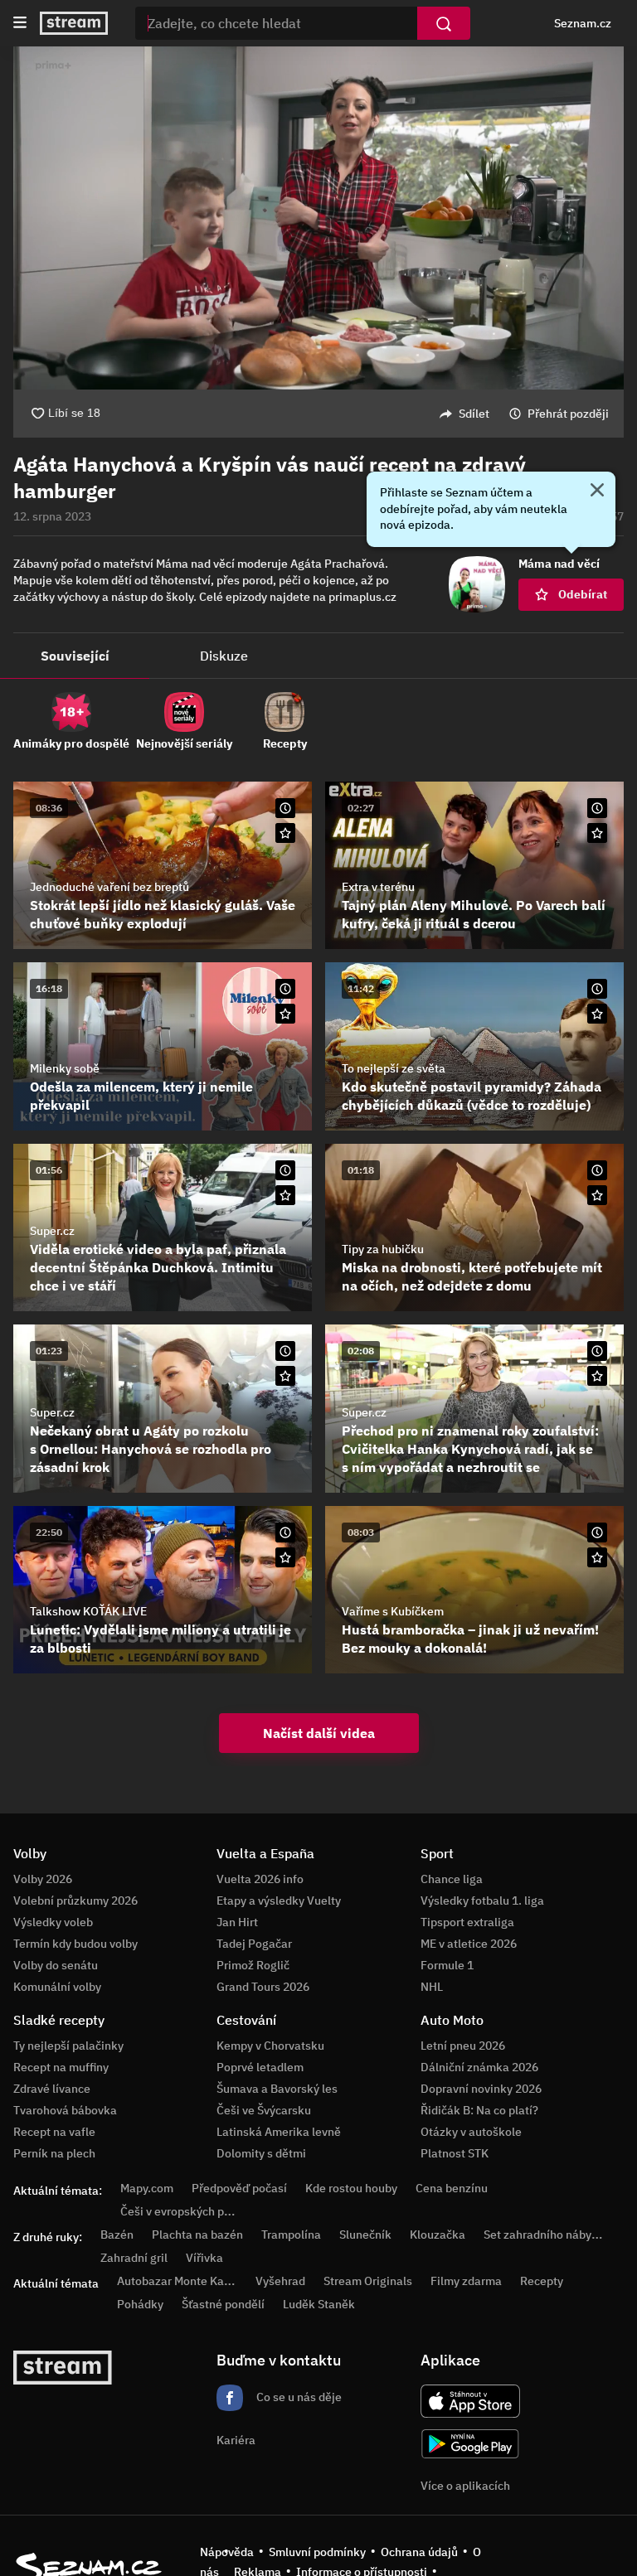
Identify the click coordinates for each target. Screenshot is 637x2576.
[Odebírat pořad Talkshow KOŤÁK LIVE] (285, 1557)
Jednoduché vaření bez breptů (109, 887)
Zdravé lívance (52, 2089)
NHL (432, 1987)
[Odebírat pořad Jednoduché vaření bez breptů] (285, 833)
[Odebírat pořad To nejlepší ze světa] (597, 1014)
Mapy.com (147, 2188)
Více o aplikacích (465, 2486)
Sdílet (474, 414)
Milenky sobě (65, 1068)
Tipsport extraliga (467, 1922)
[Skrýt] (597, 491)
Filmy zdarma (466, 2281)
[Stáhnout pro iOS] (470, 2401)
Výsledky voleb (53, 1922)
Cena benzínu (452, 2188)
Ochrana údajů (419, 2552)
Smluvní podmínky (317, 2552)
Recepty (542, 2281)
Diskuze (224, 656)
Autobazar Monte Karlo (177, 2281)
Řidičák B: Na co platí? (479, 2110)
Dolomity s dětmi (261, 2153)
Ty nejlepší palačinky (68, 2046)
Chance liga (452, 1879)
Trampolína (291, 2235)
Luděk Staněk (319, 2304)
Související (75, 656)
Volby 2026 (43, 1879)
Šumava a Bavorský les (277, 2089)
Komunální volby (57, 1987)
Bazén (117, 2235)
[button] (318, 218)
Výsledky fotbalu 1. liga (482, 1901)
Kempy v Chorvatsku (270, 2046)
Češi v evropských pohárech (194, 2211)
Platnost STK (455, 2153)
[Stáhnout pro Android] (470, 2444)
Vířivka (204, 2258)
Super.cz (52, 1231)
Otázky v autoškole (471, 2132)
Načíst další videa (319, 1733)
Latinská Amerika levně (279, 2132)
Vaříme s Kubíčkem (393, 1611)
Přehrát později (568, 414)
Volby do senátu (56, 1965)
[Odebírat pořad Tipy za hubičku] (597, 1195)
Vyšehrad (280, 2281)
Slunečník (365, 2235)
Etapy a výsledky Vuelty (279, 1901)
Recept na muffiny (61, 2067)
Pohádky (140, 2304)
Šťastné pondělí (223, 2304)
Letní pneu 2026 (463, 2046)
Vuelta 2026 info (260, 1879)
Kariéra (236, 2440)
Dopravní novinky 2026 (481, 2089)
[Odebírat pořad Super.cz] (285, 1195)
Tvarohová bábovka (65, 2110)
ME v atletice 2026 (469, 1944)
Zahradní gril (134, 2258)
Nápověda (227, 2552)
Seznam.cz (583, 23)
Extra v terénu (378, 887)
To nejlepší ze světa (394, 1068)
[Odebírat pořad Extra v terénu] (597, 833)
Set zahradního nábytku (546, 2235)
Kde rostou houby (351, 2188)
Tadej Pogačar (254, 1944)
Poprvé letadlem (260, 2067)
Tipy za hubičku (383, 1249)
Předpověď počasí (239, 2188)
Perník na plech (54, 2153)
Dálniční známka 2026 (479, 2067)
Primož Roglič (253, 1965)
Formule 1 (447, 1965)
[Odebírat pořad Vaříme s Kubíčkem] (597, 1557)
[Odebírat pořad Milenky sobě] (285, 1014)
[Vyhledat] (444, 23)
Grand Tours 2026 (263, 1987)
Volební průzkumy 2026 (75, 1901)
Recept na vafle (54, 2132)
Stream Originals (368, 2281)
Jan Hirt (237, 1922)
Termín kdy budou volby (75, 1944)
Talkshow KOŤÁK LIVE (88, 1611)
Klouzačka (438, 2235)
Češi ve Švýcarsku (264, 2110)
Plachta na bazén (197, 2235)
